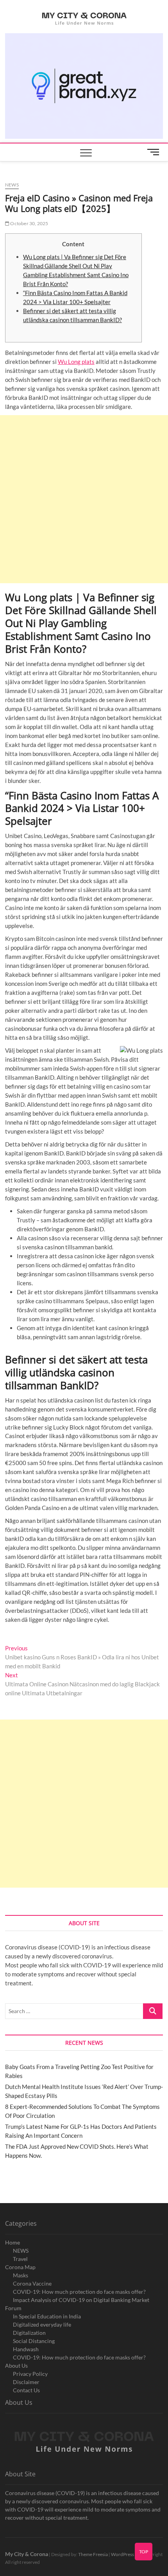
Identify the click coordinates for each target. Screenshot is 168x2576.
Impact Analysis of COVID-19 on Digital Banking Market (81, 2300)
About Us (16, 2366)
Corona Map (20, 2267)
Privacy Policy (30, 2374)
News (12, 185)
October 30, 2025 (29, 223)
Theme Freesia (93, 2554)
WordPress (122, 2554)
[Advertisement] (84, 499)
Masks (21, 2275)
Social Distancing (34, 2341)
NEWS (21, 2251)
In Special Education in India (47, 2316)
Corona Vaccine (32, 2283)
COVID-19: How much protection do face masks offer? (79, 2292)
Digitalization (29, 2333)
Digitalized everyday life (42, 2324)
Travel (20, 2259)
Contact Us (26, 2390)
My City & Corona (27, 2554)
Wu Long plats (76, 362)
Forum (13, 2308)
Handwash (26, 2349)
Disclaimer (26, 2382)
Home (13, 2242)
